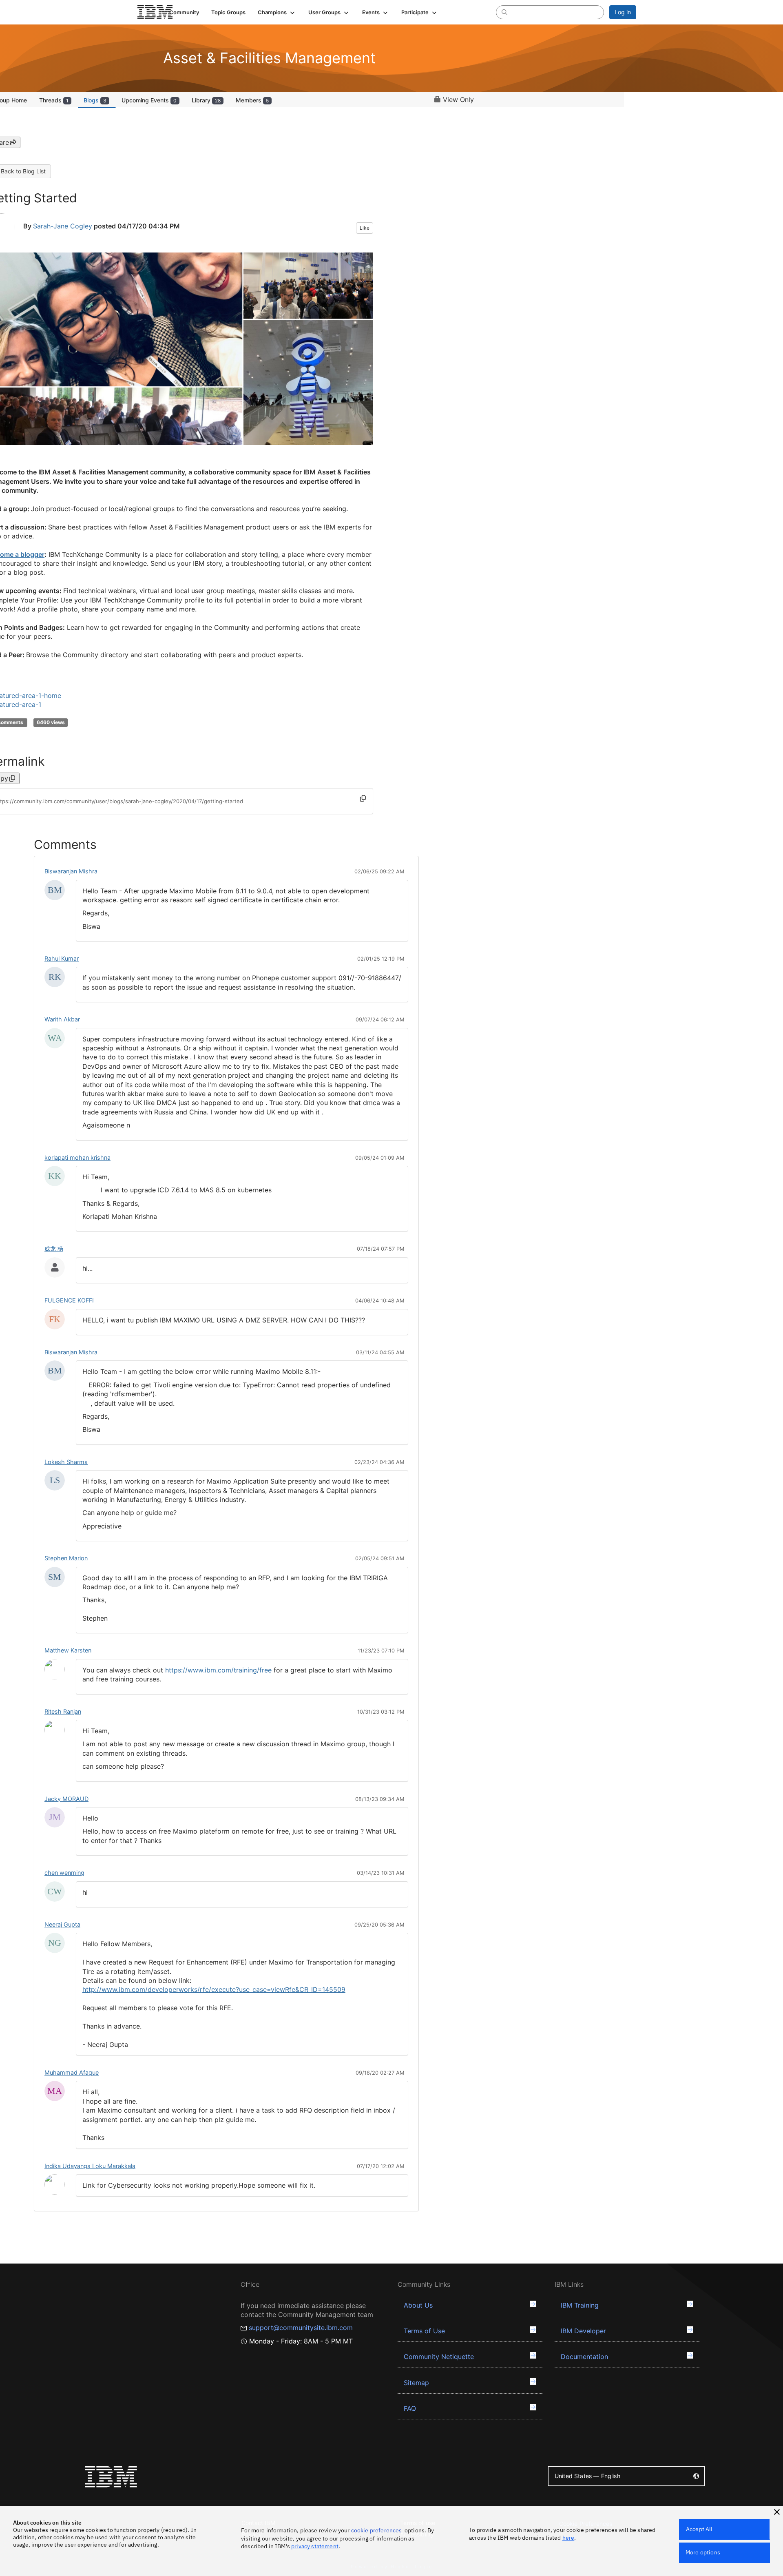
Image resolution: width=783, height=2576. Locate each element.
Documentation (584, 2357)
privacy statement (315, 2546)
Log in (623, 12)
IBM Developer (583, 2331)
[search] (504, 12)
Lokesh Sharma (66, 1462)
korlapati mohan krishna (77, 1157)
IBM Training (580, 2305)
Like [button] (365, 228)
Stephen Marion (66, 1558)
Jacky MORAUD (66, 1799)
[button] (277, 12)
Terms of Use (424, 2331)
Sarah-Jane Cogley (63, 226)
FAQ (410, 2408)
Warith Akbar (62, 1019)
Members (252, 100)
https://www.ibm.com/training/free (218, 1670)
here (568, 2538)
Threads (54, 100)
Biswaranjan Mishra (71, 871)
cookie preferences (377, 2530)
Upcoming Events (149, 100)
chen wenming (64, 1873)
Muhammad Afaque (72, 2072)
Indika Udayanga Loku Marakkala (90, 2166)
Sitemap (416, 2383)
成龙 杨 (54, 1248)
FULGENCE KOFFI (69, 1300)
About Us (418, 2305)
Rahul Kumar (62, 958)
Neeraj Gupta (62, 1924)
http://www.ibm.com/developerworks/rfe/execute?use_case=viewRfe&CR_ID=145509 (214, 1989)
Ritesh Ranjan (63, 1711)
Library (206, 100)
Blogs (95, 100)
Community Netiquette (439, 2357)
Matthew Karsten (68, 1650)
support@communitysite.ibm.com (301, 2328)
